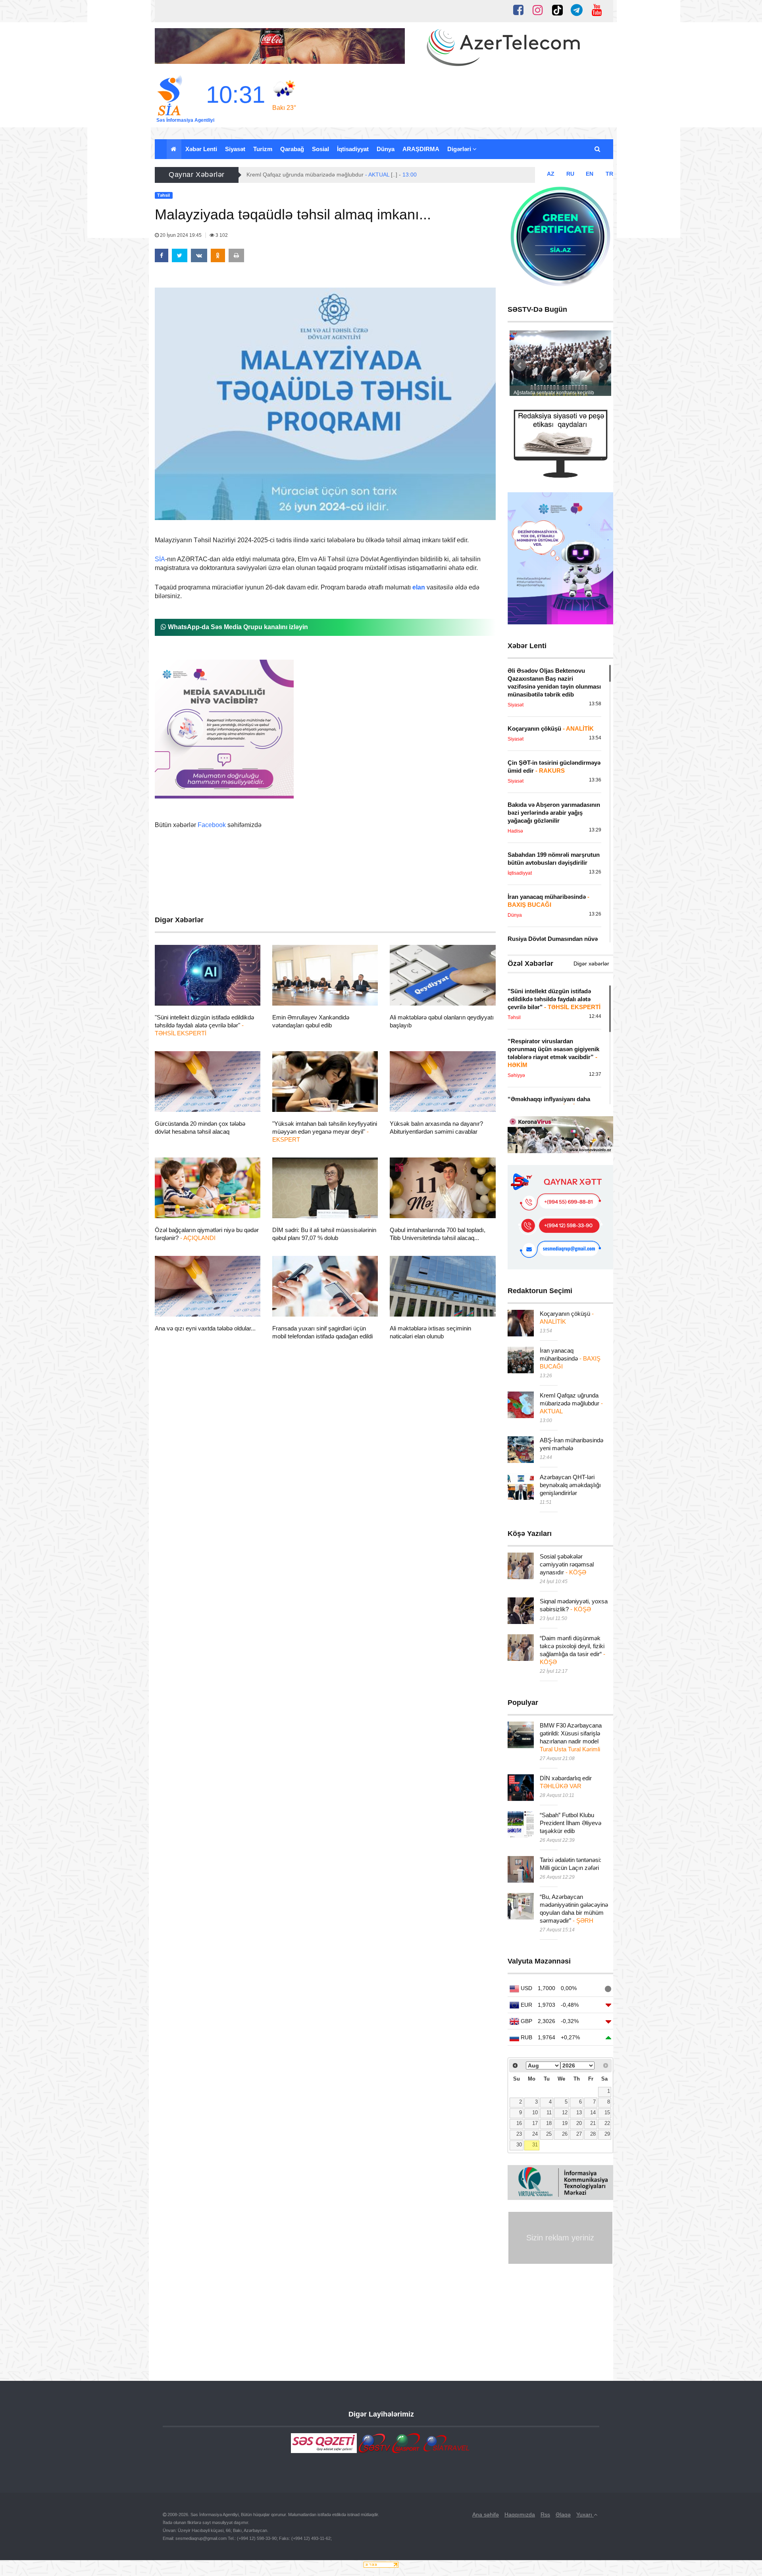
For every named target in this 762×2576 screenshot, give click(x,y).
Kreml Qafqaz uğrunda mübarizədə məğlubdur (571, 1403)
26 (565, 2134)
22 (607, 2123)
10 (535, 2113)
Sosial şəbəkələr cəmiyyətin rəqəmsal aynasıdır (567, 1564)
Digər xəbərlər (591, 964)
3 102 (221, 235)
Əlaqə (563, 2515)
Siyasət (235, 149)
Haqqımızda (520, 2515)
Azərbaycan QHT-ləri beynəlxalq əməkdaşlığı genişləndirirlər (570, 1485)
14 (593, 2113)
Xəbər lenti (201, 149)
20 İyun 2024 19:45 (181, 235)
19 (565, 2123)
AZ (551, 174)
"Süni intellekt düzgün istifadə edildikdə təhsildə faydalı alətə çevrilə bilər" (204, 1025)
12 (565, 2113)
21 (593, 2123)
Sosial (320, 149)
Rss (545, 2515)
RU (570, 174)
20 (579, 2123)
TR (609, 174)
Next (601, 365)
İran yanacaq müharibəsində (570, 1358)
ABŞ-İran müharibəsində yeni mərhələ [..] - (308, 175)
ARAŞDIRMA (421, 149)
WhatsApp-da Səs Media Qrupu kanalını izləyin (237, 627)
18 (549, 2123)
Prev (520, 365)
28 (593, 2134)
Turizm (263, 149)
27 (579, 2134)
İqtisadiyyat (353, 149)
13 (579, 2113)
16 (519, 2123)
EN (590, 174)
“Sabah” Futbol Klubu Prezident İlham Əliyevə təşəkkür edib (571, 1823)
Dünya (386, 149)
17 (535, 2123)
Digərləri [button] (460, 149)
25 (549, 2134)
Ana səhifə (486, 2515)
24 (535, 2134)
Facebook (212, 825)
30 (519, 2145)
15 (607, 2113)
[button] (598, 149)
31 (535, 2145)
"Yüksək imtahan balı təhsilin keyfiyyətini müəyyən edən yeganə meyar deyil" (325, 1132)
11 (549, 2113)
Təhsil (177, 996)
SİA (160, 559)
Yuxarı (585, 2515)
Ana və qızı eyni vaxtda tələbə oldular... (205, 1328)
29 (607, 2134)
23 (519, 2134)
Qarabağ (292, 149)
